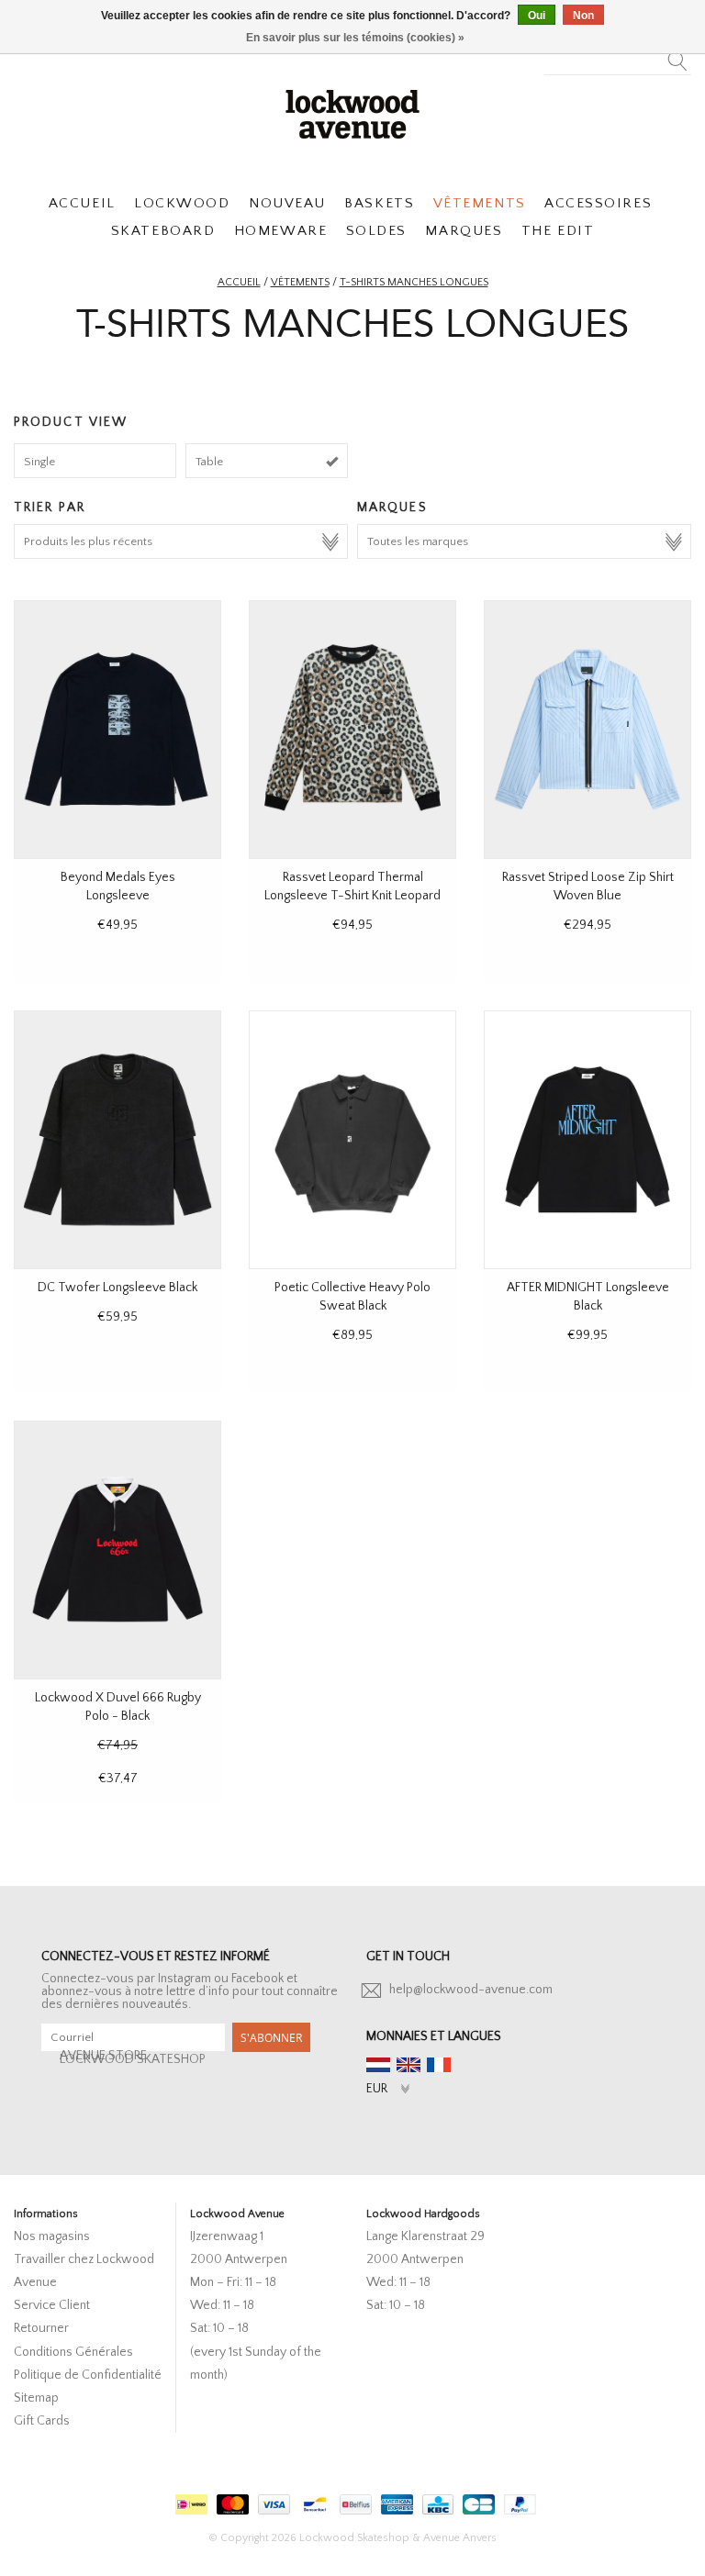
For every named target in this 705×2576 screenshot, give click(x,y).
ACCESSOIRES (598, 203)
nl (378, 2065)
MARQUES (464, 231)
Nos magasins (52, 2236)
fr (439, 2065)
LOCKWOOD (182, 203)
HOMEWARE (280, 231)
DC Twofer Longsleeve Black (117, 1288)
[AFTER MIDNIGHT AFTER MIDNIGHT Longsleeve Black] (587, 1140)
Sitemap (36, 2398)
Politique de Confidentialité (88, 2375)
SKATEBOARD (163, 231)
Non (583, 16)
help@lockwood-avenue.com (471, 1990)
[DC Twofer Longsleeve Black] (117, 1140)
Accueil (239, 282)
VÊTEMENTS (480, 203)
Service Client (52, 2305)
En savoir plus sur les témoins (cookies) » (355, 38)
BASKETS (379, 203)
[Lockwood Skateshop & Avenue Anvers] (352, 112)
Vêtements (300, 282)
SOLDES (376, 231)
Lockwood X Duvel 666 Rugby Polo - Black (118, 1707)
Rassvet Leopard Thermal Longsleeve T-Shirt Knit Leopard (352, 887)
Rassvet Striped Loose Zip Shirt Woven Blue (588, 887)
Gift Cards (42, 2421)
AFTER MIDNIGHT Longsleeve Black (588, 1297)
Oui (537, 16)
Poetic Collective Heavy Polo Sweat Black (352, 1297)
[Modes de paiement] (189, 2501)
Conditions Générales (73, 2352)
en (408, 2065)
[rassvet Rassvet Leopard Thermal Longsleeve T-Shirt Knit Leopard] (352, 730)
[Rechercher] (678, 56)
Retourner (41, 2328)
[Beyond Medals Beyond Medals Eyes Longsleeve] (117, 730)
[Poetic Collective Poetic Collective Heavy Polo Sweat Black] (352, 1140)
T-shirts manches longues (414, 282)
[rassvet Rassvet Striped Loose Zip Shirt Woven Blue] (587, 730)
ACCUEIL (82, 203)
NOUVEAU (287, 203)
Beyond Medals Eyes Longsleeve (118, 887)
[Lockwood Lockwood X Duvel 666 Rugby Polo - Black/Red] (117, 1550)
